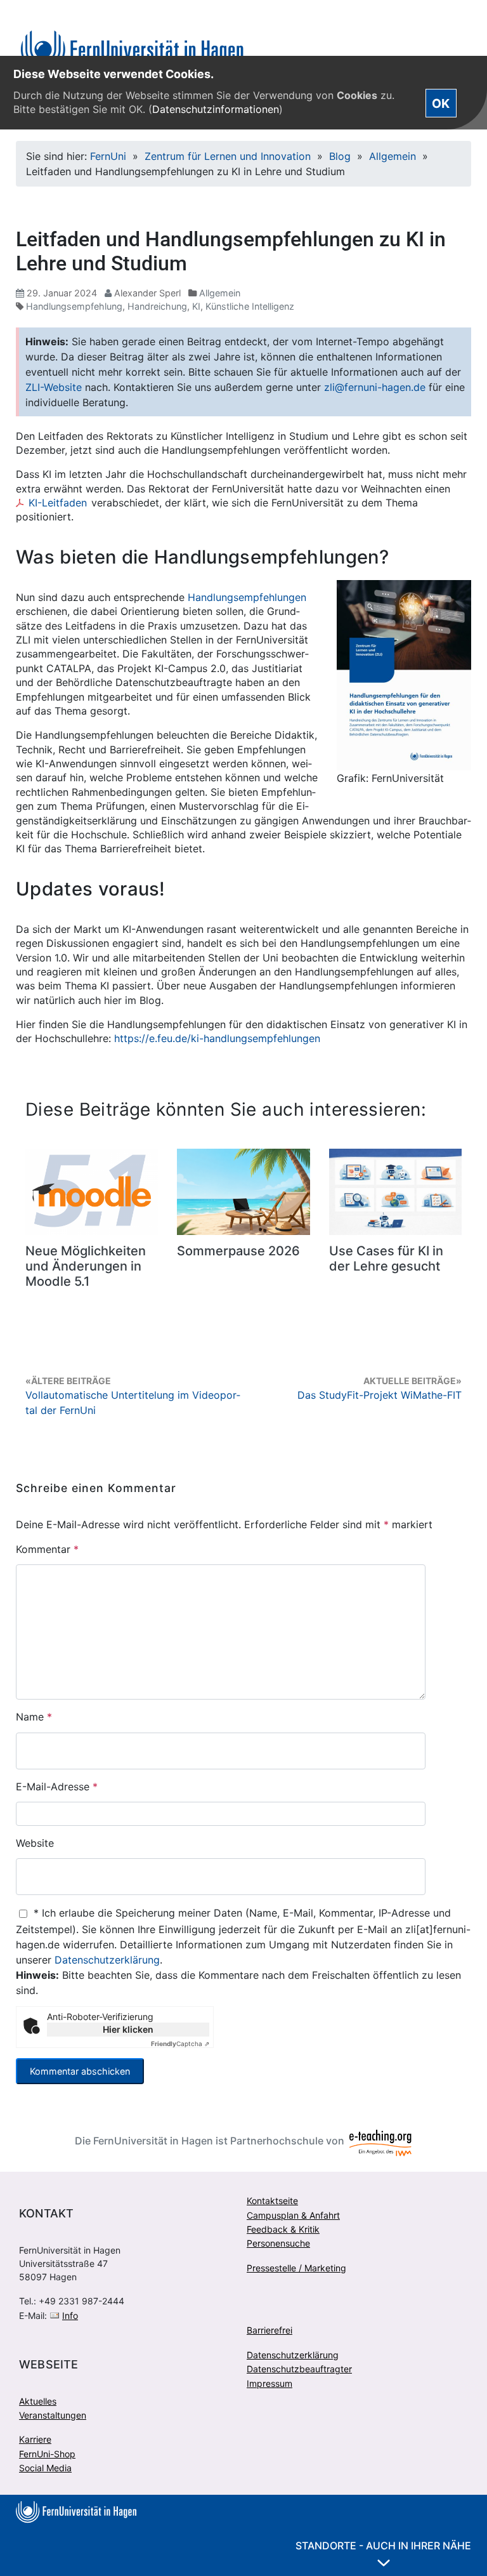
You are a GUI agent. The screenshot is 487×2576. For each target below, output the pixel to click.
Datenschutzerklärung (107, 1960)
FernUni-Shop (47, 2454)
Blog (340, 156)
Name (34, 1717)
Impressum (269, 2383)
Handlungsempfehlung (74, 306)
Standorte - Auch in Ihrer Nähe (383, 2546)
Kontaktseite (272, 2201)
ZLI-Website (54, 387)
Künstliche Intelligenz (250, 306)
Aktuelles (38, 2401)
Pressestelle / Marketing (296, 2268)
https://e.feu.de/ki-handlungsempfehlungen (217, 1038)
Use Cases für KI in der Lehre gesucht (386, 1258)
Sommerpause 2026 (238, 1251)
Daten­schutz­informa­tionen (216, 109)
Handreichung (157, 306)
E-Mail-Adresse (57, 1787)
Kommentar (47, 1549)
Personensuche (278, 2243)
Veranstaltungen (53, 2415)
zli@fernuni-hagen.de (375, 387)
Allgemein (393, 156)
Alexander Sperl (147, 293)
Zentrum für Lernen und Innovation (228, 156)
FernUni (108, 156)
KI (196, 306)
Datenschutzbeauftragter (299, 2369)
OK (441, 103)
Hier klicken (128, 2029)
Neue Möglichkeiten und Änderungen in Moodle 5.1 (86, 1266)
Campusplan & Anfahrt (293, 2215)
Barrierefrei (269, 2330)
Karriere (35, 2439)
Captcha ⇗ (180, 2044)
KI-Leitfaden (58, 503)
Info (70, 2315)
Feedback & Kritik (283, 2229)
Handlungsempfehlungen (247, 597)
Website (35, 1843)
